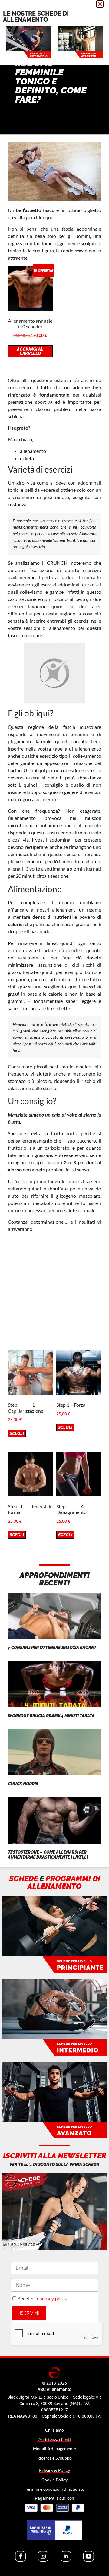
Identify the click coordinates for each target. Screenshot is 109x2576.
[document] (54, 1288)
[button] (100, 4)
